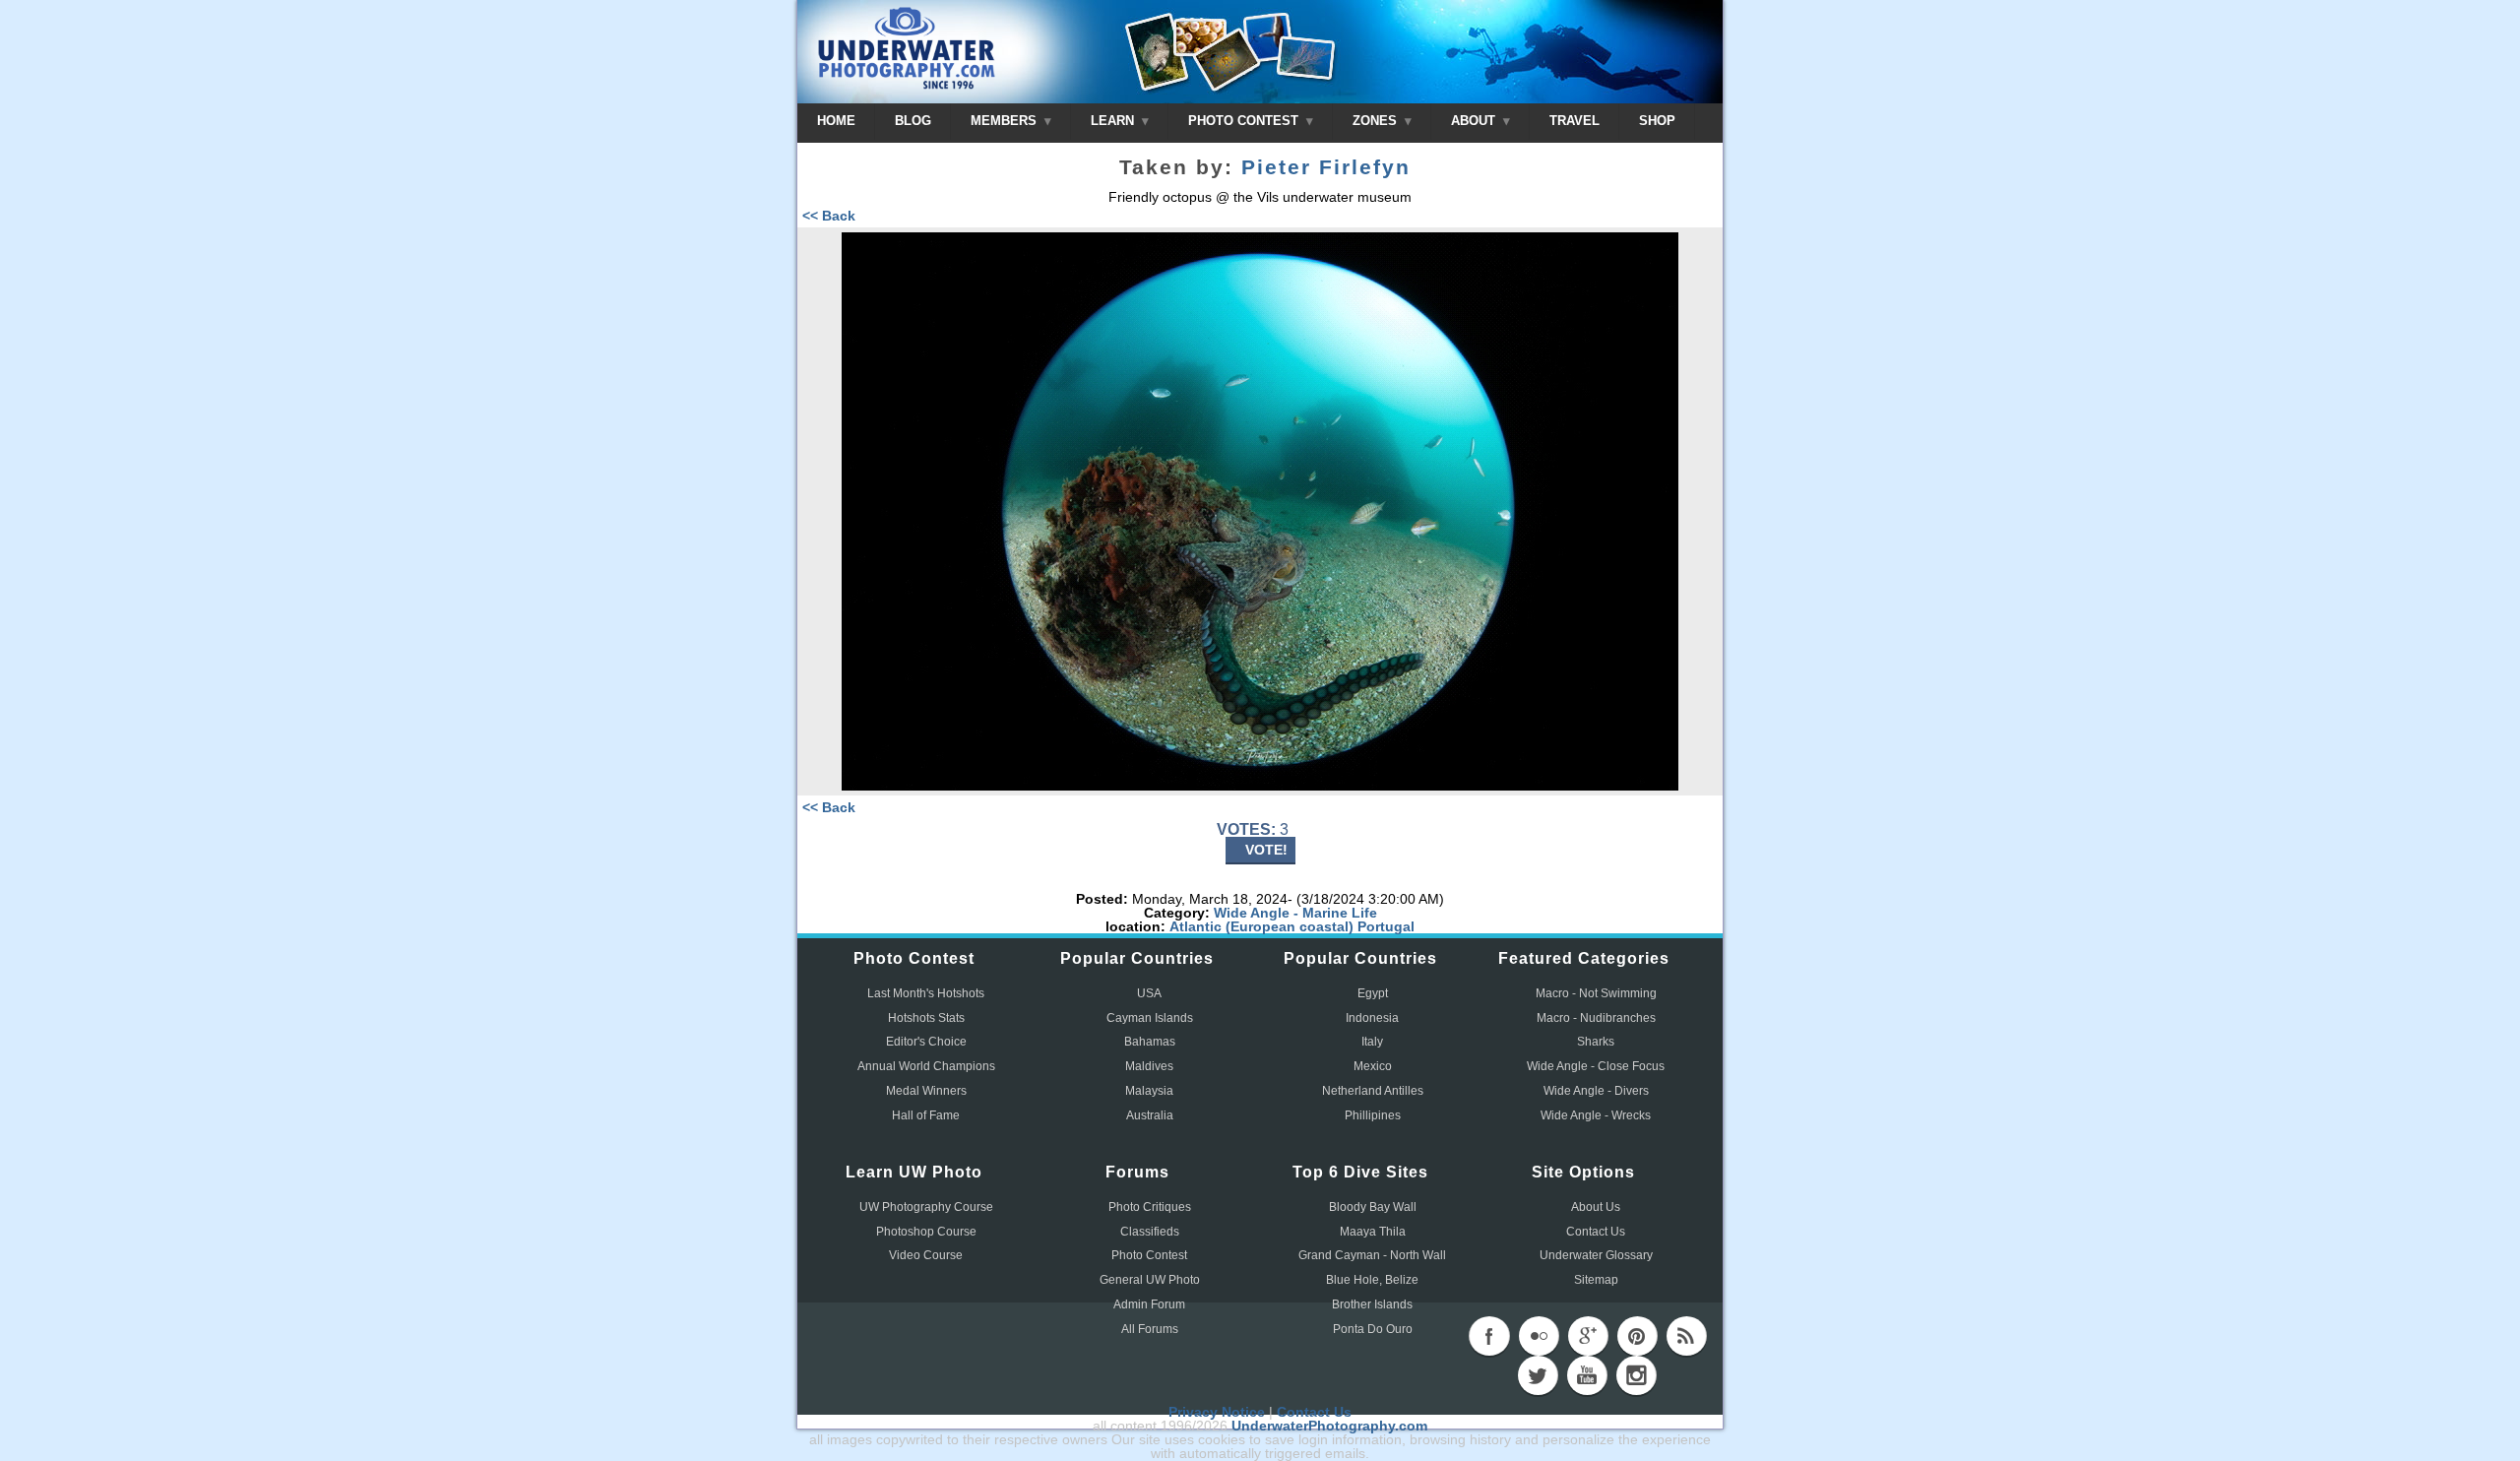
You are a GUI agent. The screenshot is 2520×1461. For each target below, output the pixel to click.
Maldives (1149, 1066)
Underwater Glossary (1596, 1255)
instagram (1636, 1375)
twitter (1538, 1375)
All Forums (1150, 1329)
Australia (1150, 1115)
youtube (1587, 1375)
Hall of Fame (926, 1115)
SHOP (1657, 121)
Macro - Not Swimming (1596, 993)
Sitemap (1596, 1280)
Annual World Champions (926, 1066)
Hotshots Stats (926, 1018)
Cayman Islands (1150, 1018)
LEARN (1114, 121)
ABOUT (1475, 121)
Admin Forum (1149, 1304)
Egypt (1373, 993)
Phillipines (1373, 1115)
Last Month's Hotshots (926, 993)
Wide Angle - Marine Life (1295, 913)
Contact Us (1596, 1232)
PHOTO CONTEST (1245, 121)
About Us (1596, 1207)
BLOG (913, 121)
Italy (1372, 1042)
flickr (1539, 1336)
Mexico (1373, 1066)
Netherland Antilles (1373, 1091)
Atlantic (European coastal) (1261, 926)
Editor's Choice (926, 1042)
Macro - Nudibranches (1596, 1018)
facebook (1489, 1336)
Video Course (926, 1255)
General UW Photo (1150, 1280)
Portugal (1386, 926)
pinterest (1637, 1336)
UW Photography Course (926, 1207)
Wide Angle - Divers (1596, 1091)
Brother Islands (1372, 1304)
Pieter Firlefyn (1326, 167)
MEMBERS (1006, 121)
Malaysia (1149, 1091)
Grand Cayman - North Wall (1372, 1255)
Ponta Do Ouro (1373, 1329)
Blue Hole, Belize (1372, 1280)
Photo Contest (1149, 1255)
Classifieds (1150, 1232)
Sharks (1596, 1042)
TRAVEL (1575, 121)
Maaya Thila (1373, 1232)
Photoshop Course (926, 1232)
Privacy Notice (1217, 1412)
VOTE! (1266, 850)
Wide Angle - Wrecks (1596, 1115)
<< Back (829, 216)
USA (1149, 993)
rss (1686, 1336)
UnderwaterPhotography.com (1329, 1426)
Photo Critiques (1150, 1207)
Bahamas (1150, 1042)
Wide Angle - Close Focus (1596, 1066)
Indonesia (1372, 1018)
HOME (836, 121)
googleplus (1588, 1336)
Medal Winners (926, 1091)
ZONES (1377, 121)
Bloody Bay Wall (1373, 1207)
